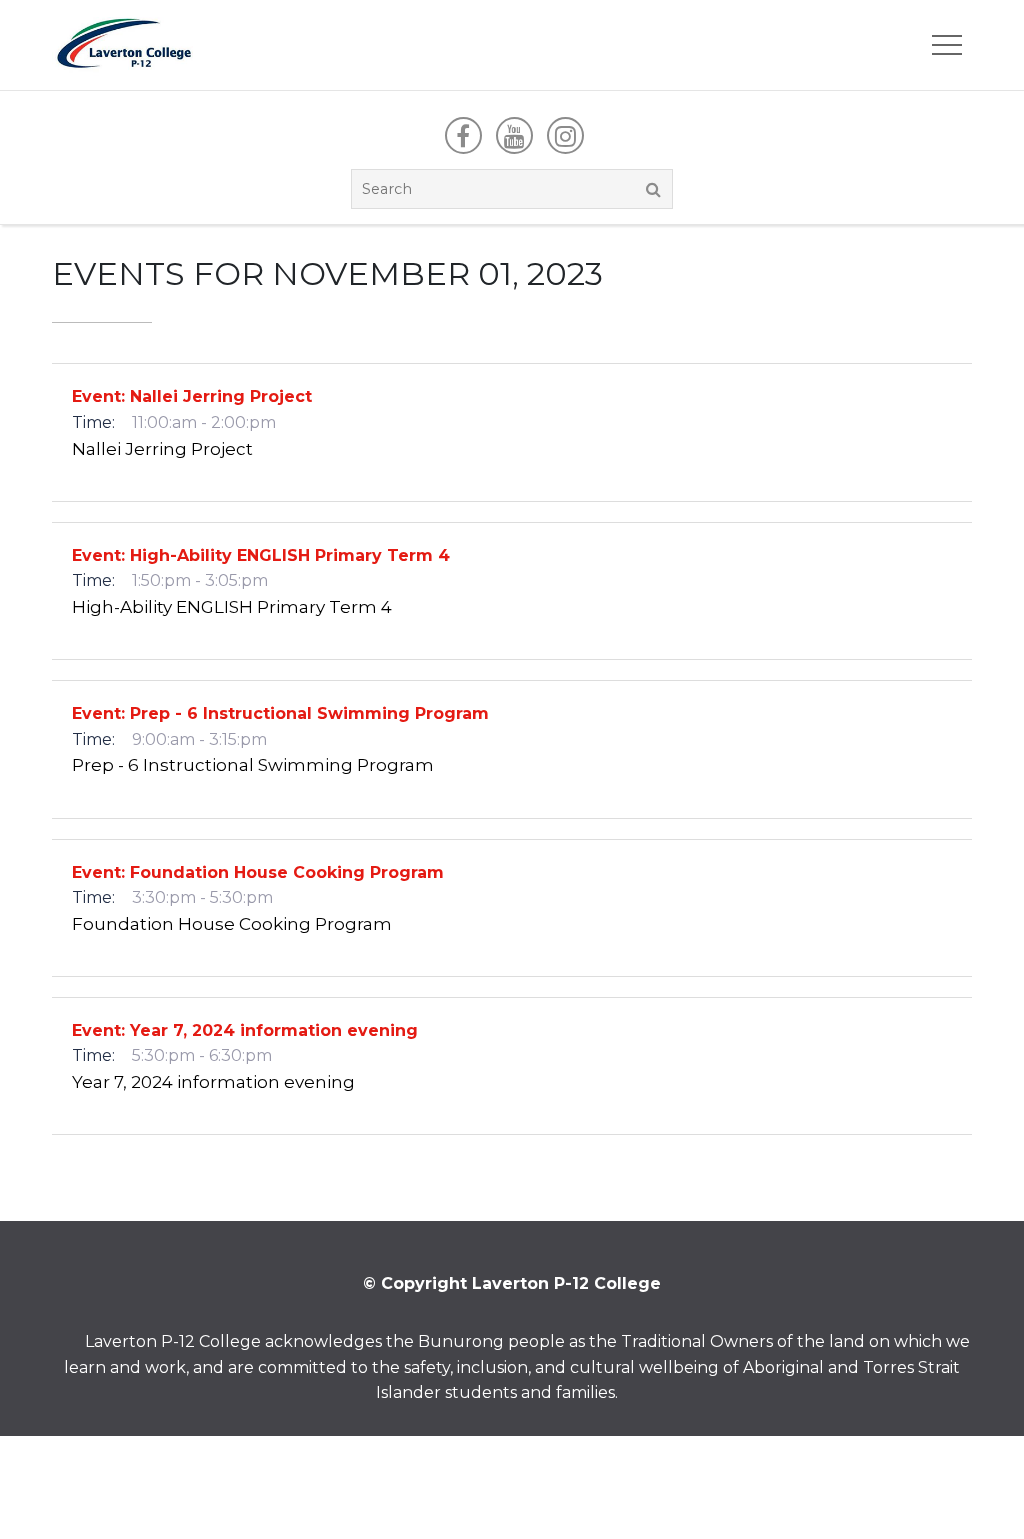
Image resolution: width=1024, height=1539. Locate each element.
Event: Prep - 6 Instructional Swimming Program (280, 713)
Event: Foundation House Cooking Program (258, 872)
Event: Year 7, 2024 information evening (245, 1030)
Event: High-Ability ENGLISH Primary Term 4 (261, 555)
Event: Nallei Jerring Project (192, 396)
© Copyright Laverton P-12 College (512, 1283)
